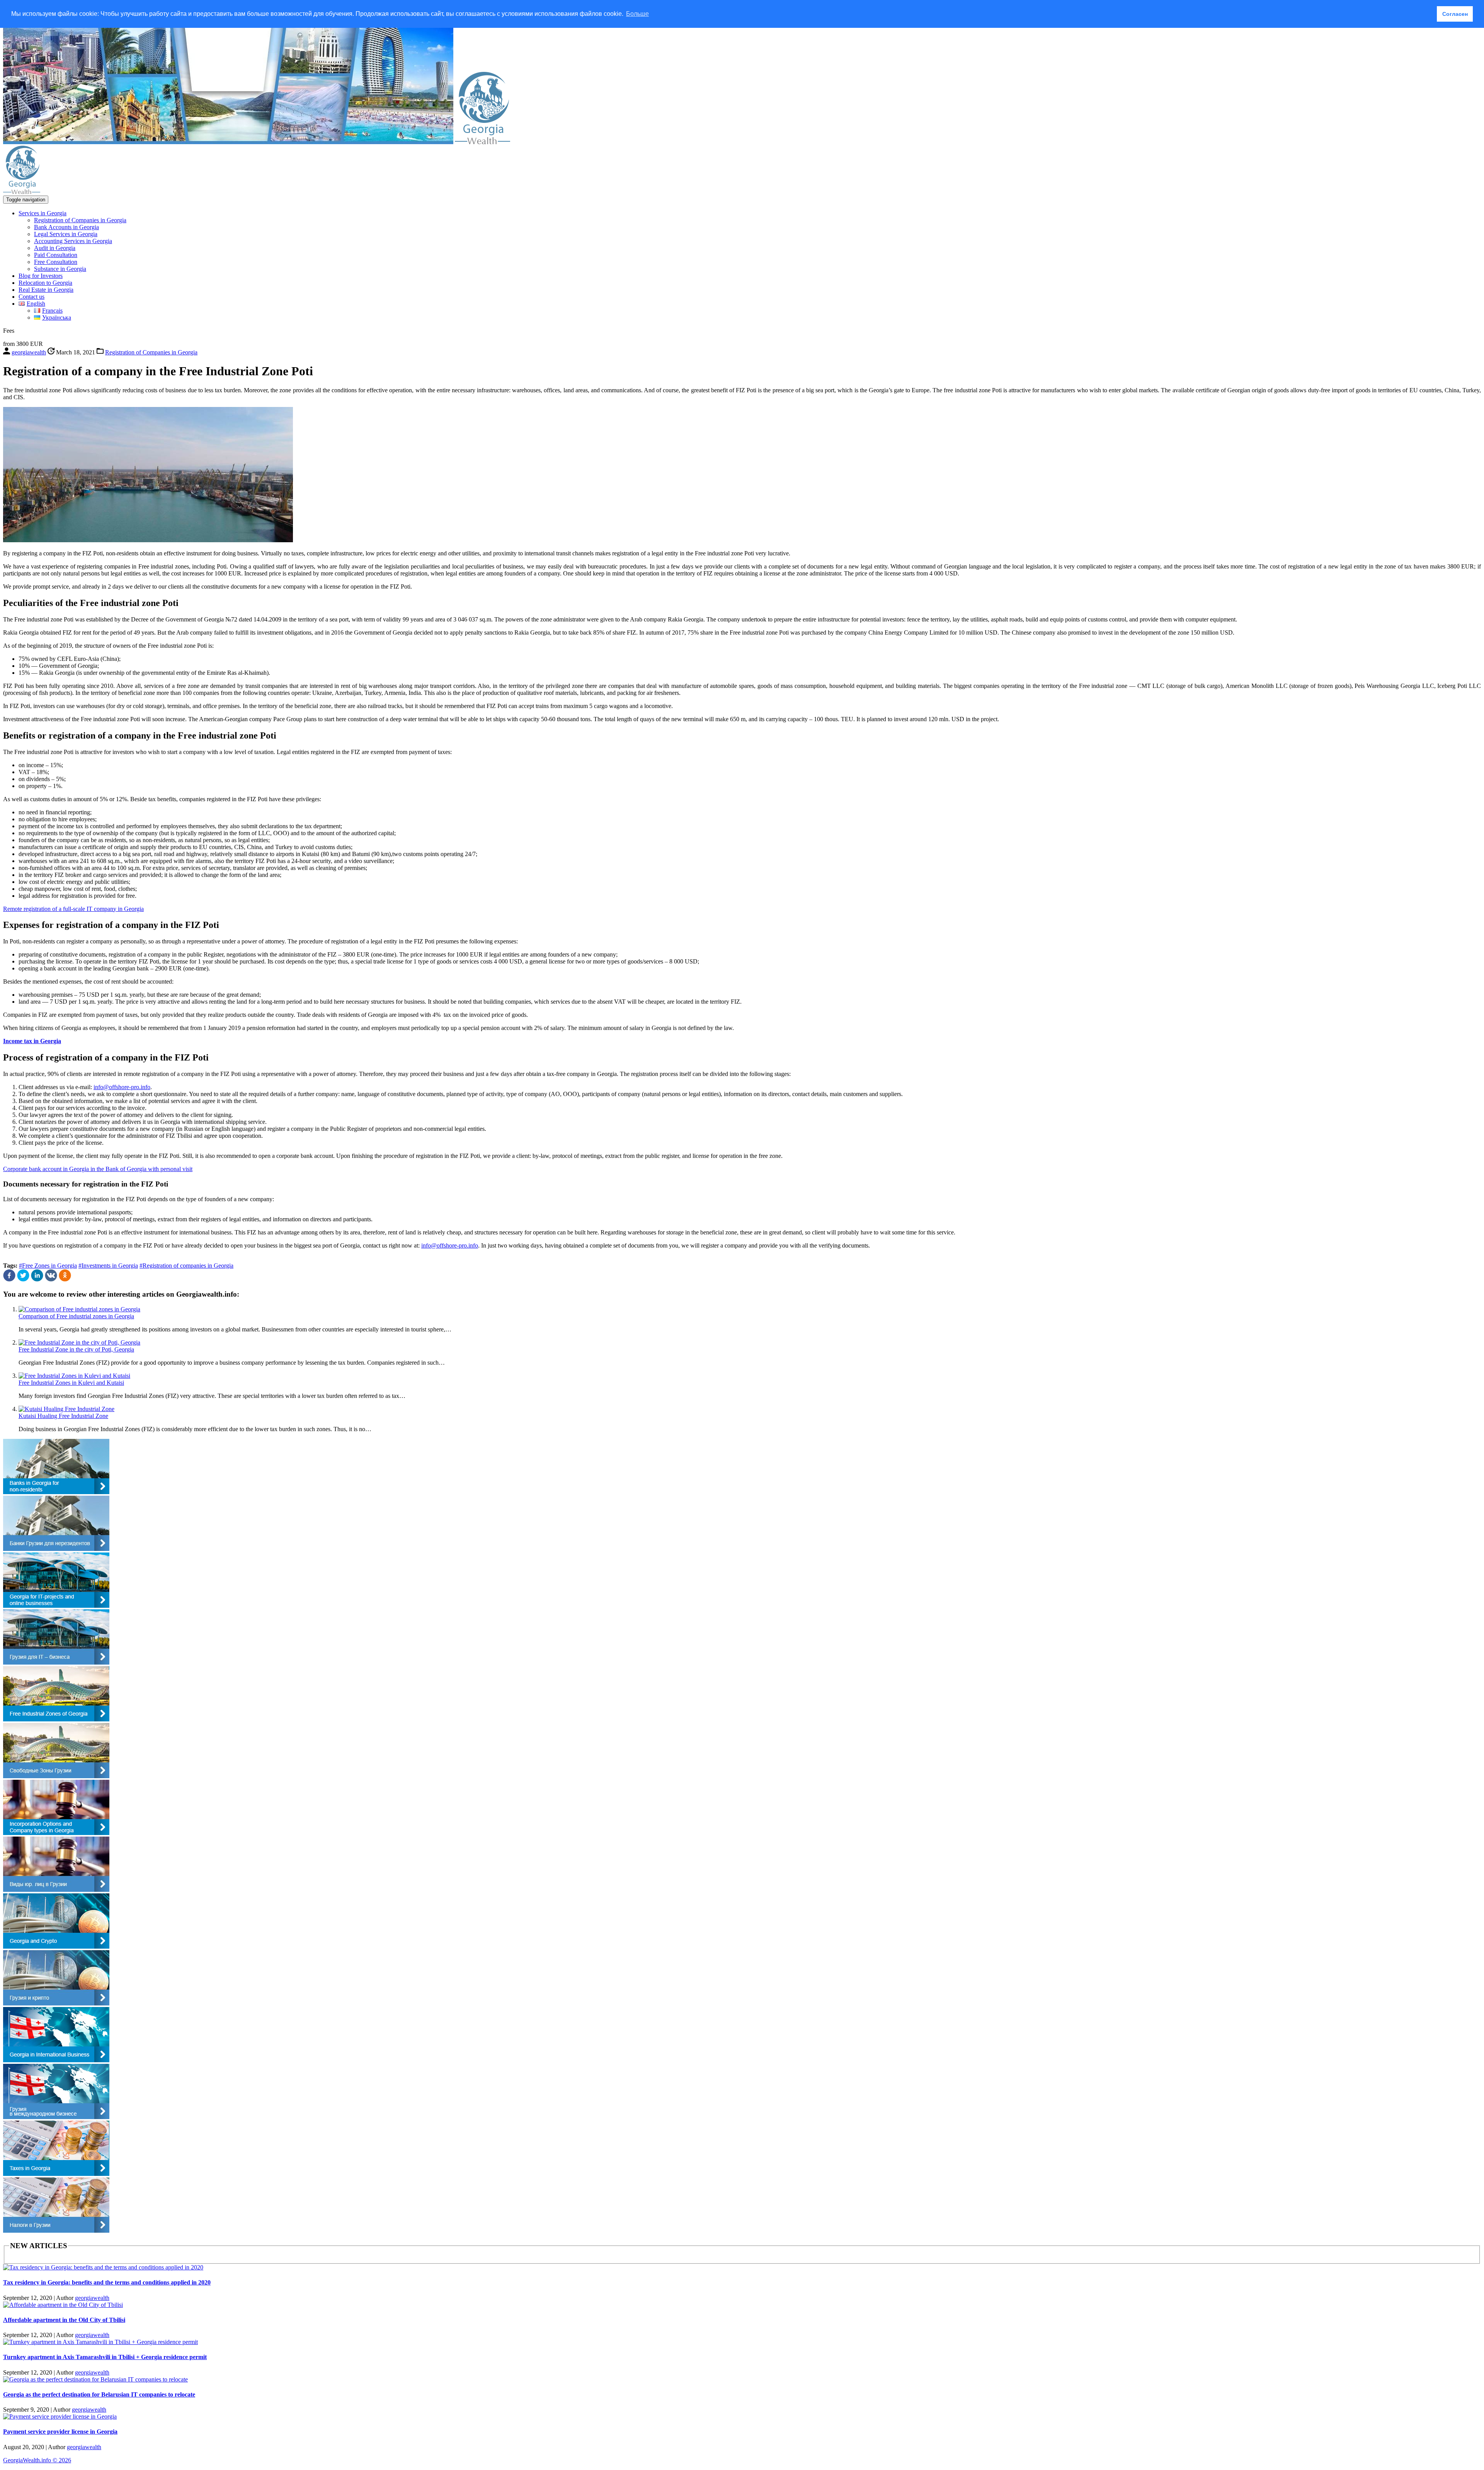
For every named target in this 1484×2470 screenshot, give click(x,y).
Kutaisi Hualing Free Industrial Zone (63, 1416)
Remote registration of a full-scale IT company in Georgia (73, 909)
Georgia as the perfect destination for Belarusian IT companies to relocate (99, 2394)
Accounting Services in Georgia (73, 241)
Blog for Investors (41, 276)
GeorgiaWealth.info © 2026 (37, 2460)
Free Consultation (56, 262)
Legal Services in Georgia (66, 234)
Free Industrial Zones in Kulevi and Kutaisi (71, 1383)
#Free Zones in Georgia (48, 1266)
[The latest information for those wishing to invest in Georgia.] (482, 142)
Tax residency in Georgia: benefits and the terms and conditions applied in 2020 (107, 2282)
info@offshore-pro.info (122, 1087)
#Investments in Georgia (108, 1266)
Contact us (31, 297)
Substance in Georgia (60, 269)
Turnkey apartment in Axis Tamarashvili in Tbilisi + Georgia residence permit (105, 2357)
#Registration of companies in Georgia (186, 1266)
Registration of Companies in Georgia (80, 220)
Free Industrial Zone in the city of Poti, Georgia (76, 1349)
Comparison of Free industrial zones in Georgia (76, 1316)
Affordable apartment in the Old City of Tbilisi (64, 2320)
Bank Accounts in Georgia (66, 227)
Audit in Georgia (55, 248)
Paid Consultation (56, 255)
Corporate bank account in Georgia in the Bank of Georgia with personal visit (98, 1169)
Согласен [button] (1455, 14)
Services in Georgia (43, 213)
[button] (10, 1279)
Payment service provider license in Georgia (60, 2432)
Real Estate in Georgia (46, 290)
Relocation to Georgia (45, 283)
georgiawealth (92, 2298)
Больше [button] (637, 14)
